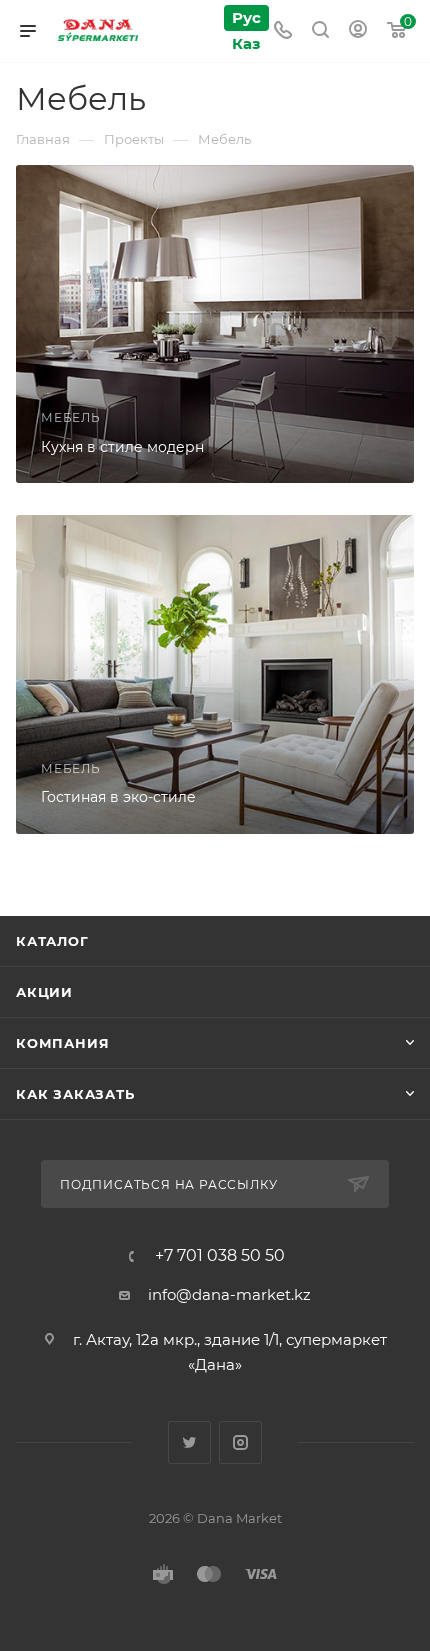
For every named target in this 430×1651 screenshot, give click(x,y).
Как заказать (75, 1094)
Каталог (52, 941)
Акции (44, 992)
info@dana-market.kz (229, 1294)
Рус (246, 17)
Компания (62, 1043)
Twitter (189, 1442)
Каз (246, 43)
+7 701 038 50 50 (220, 1256)
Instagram (240, 1442)
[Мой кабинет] (358, 31)
